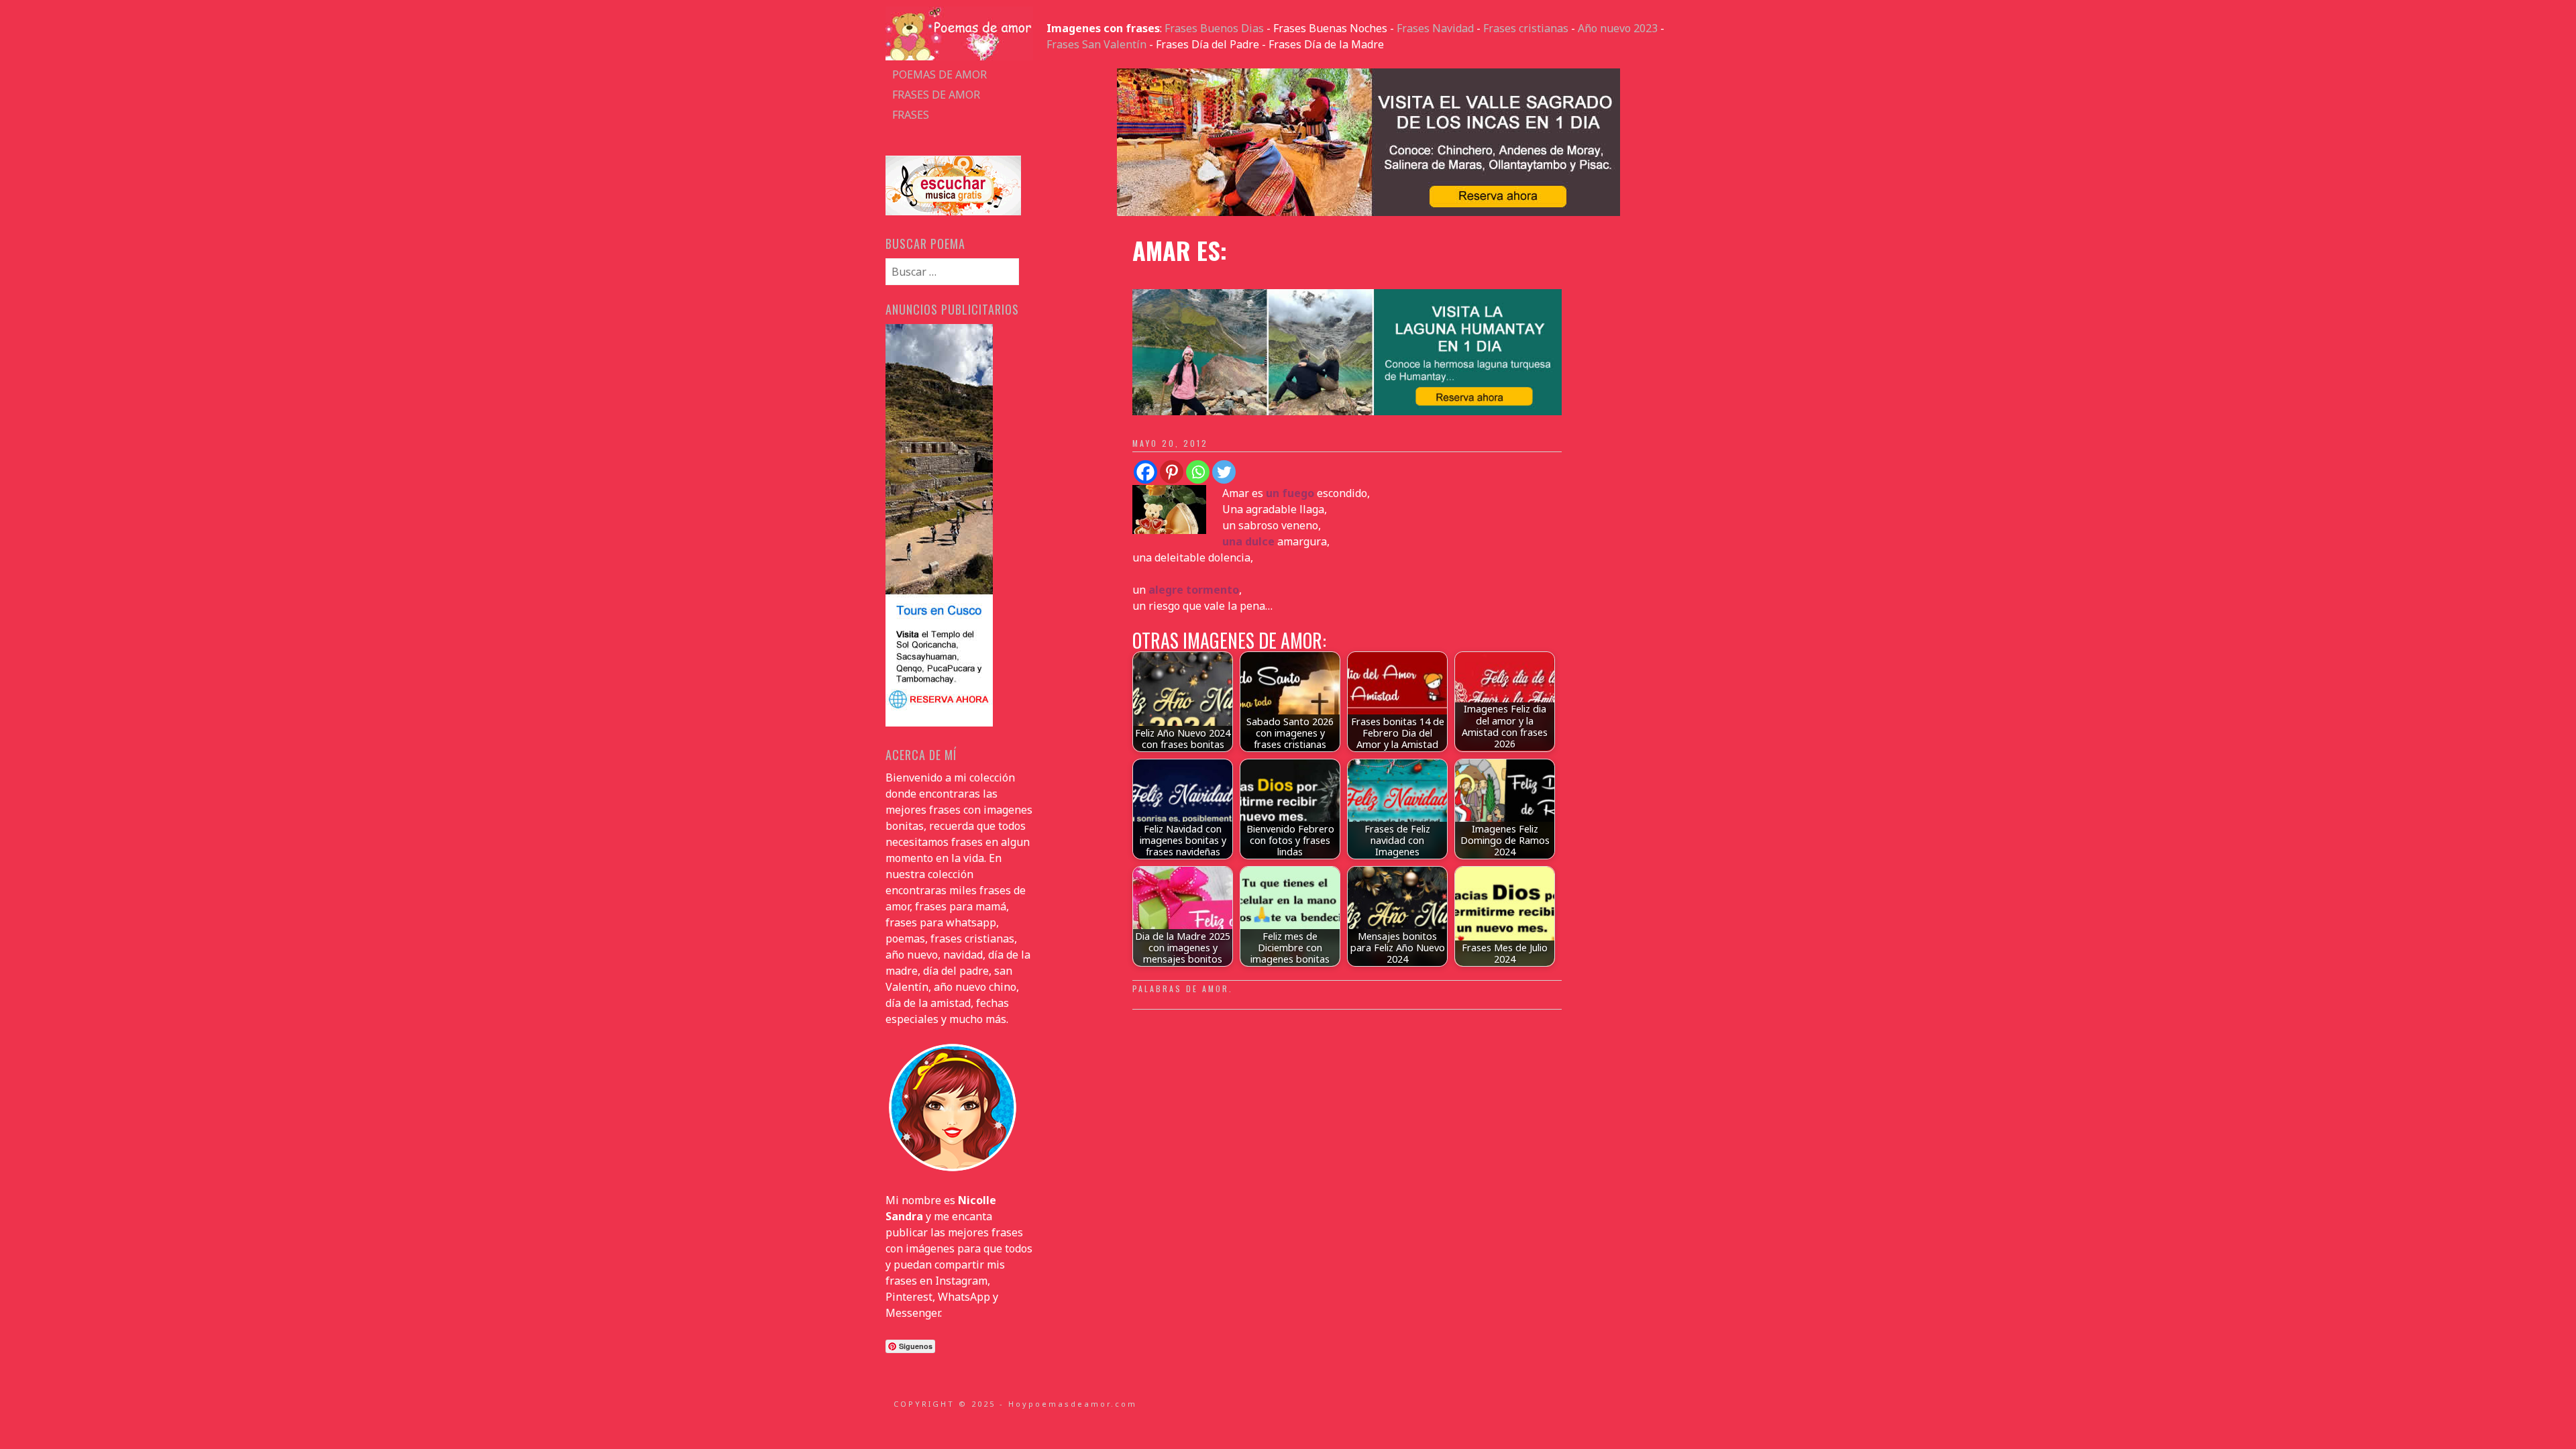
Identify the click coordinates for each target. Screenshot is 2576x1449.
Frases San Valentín (1096, 44)
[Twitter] (1224, 472)
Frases (911, 115)
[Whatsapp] (1198, 472)
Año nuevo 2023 (1618, 28)
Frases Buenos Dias (1214, 28)
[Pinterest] (1172, 472)
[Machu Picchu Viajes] (1368, 212)
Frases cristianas (1526, 28)
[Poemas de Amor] (959, 56)
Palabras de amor (1181, 988)
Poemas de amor (940, 74)
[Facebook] (1145, 472)
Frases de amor (936, 95)
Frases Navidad (1435, 28)
